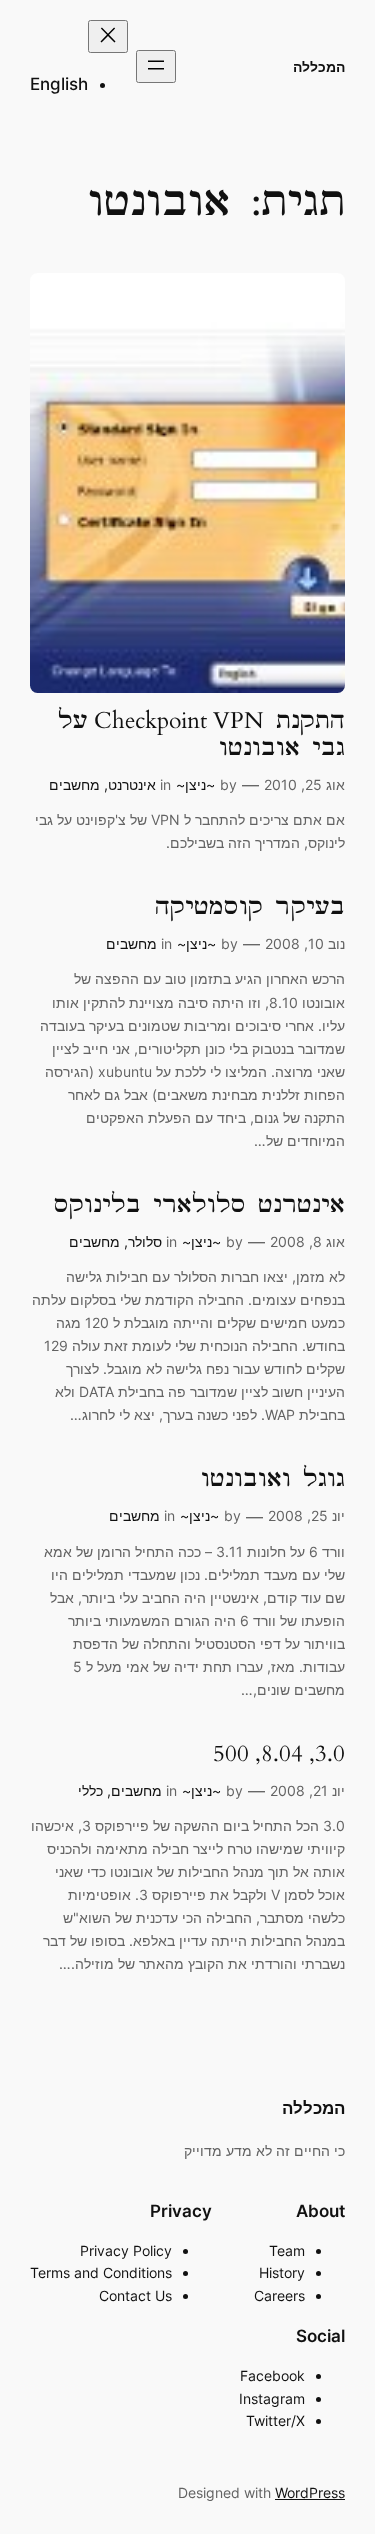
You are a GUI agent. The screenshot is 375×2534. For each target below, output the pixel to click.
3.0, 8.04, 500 (279, 1754)
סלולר (145, 1241)
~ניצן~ (195, 784)
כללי (90, 1790)
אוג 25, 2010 (304, 784)
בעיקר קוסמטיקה (250, 907)
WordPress (310, 2492)
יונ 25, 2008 (306, 1515)
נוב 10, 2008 (305, 943)
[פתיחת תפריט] (156, 66)
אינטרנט (132, 784)
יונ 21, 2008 (307, 1790)
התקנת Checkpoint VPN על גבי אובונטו (201, 735)
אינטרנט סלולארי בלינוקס (199, 1205)
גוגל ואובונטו (273, 1479)
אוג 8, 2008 (307, 1241)
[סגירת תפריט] (108, 36)
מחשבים (74, 784)
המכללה (319, 66)
